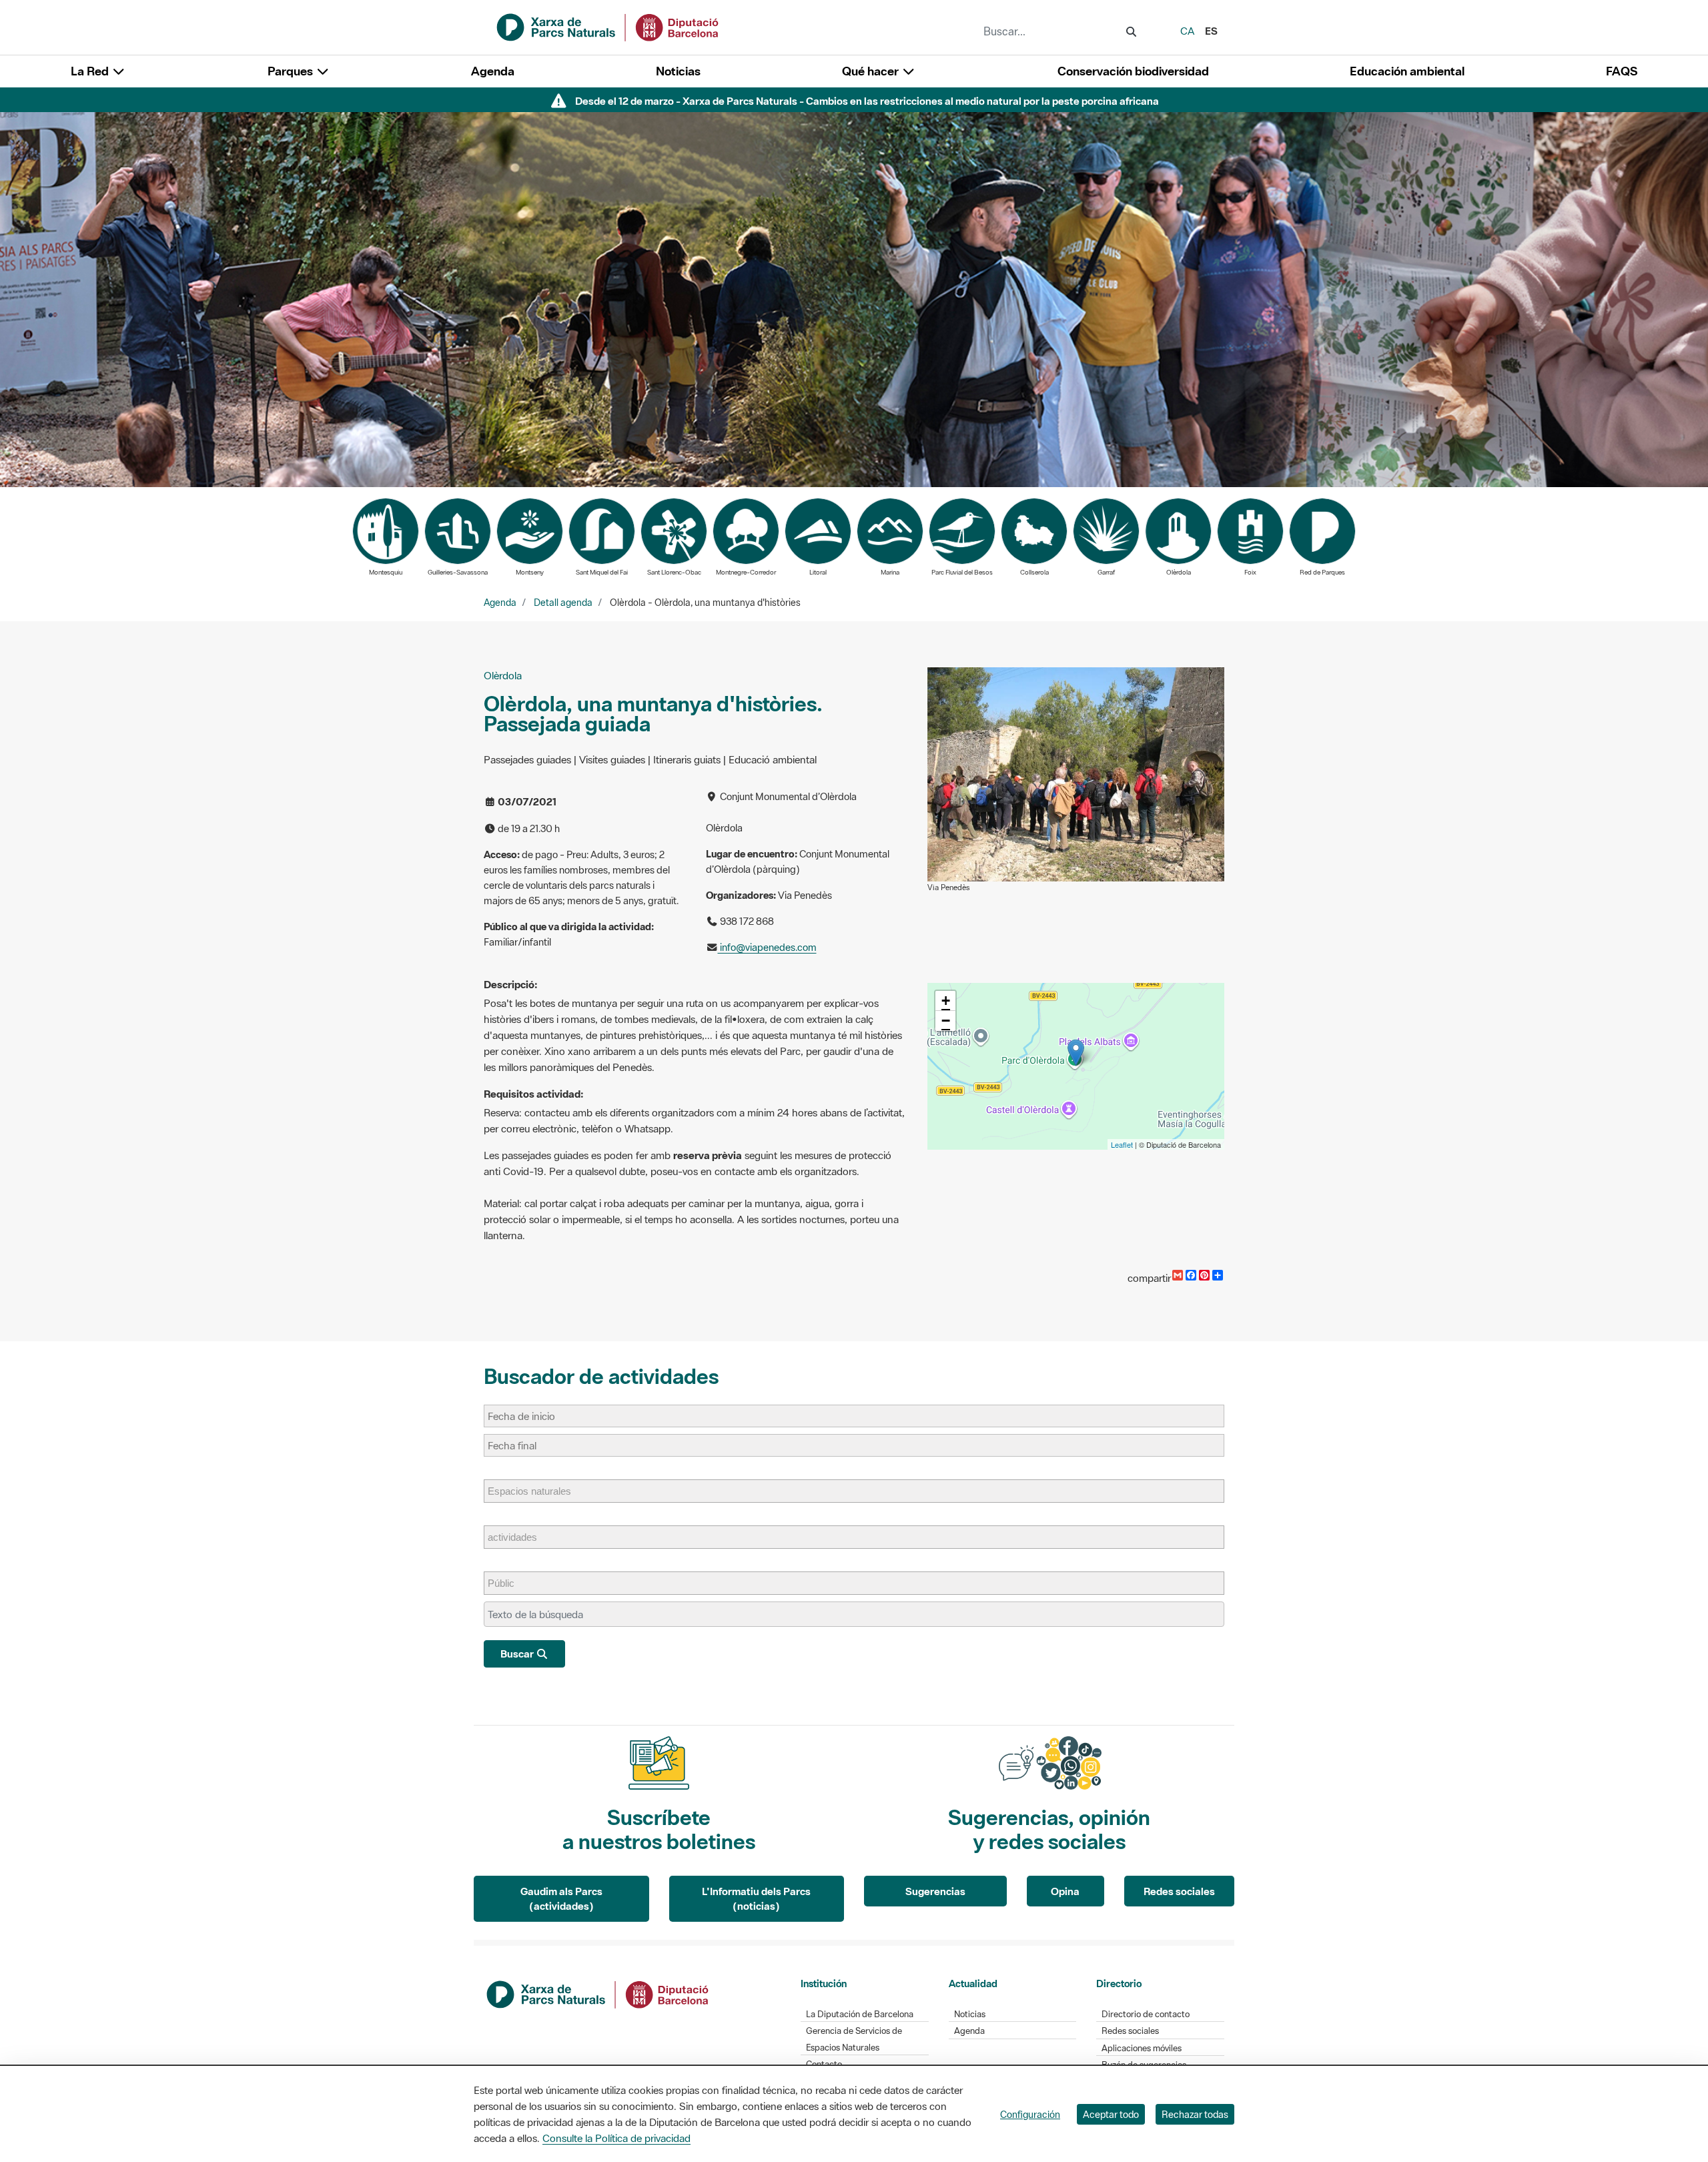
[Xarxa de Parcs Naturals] (608, 26)
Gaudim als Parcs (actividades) (561, 1899)
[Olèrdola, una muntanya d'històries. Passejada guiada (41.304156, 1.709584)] (1076, 1053)
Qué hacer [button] (872, 71)
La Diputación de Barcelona (860, 2014)
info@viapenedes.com (767, 947)
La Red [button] (91, 71)
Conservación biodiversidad (1133, 71)
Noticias (678, 71)
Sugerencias (935, 1891)
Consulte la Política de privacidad (616, 2138)
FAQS (1622, 71)
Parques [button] (292, 71)
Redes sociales (1179, 1891)
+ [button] (946, 1001)
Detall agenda (563, 603)
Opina (1065, 1891)
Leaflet (1122, 1144)
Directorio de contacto (1146, 2014)
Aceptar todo (1111, 2114)
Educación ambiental (1407, 71)
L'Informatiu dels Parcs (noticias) (756, 1899)
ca (1187, 31)
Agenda (493, 71)
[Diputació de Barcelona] (598, 1993)
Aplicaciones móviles (1142, 2048)
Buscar (518, 1654)
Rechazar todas (1195, 2114)
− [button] (946, 1021)
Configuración (1030, 2114)
